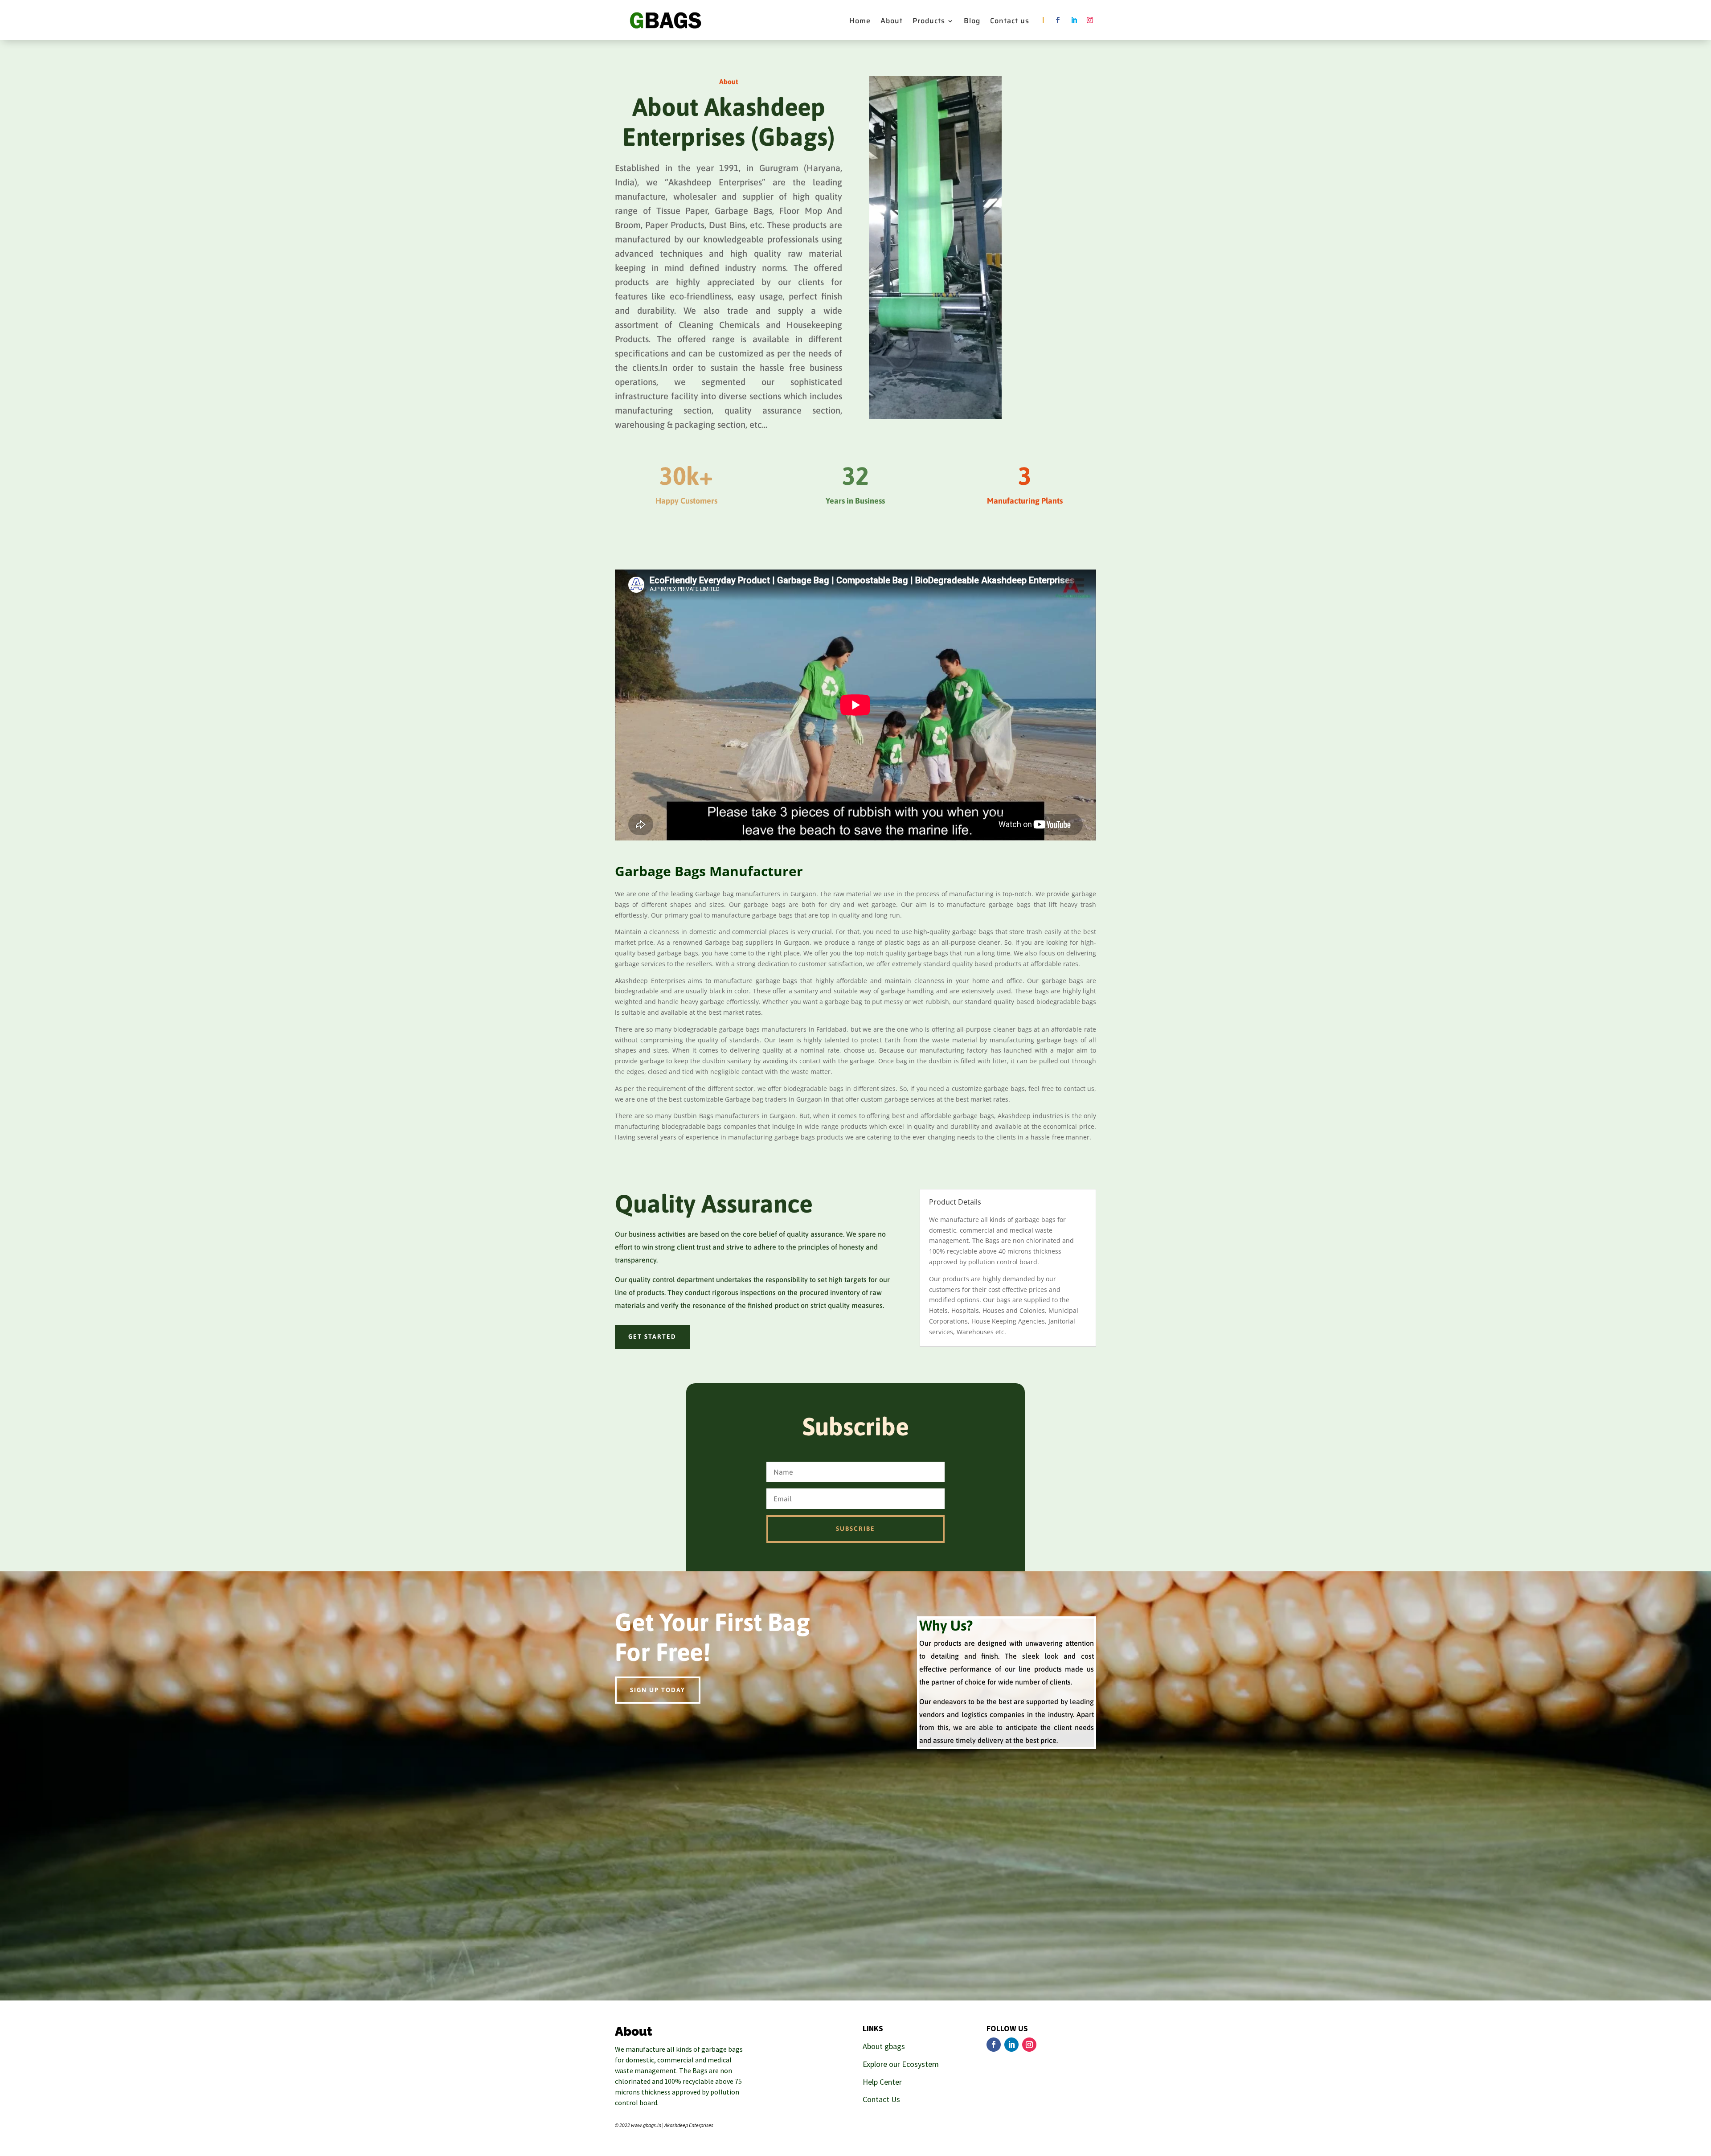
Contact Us (881, 2099)
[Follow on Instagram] (1090, 20)
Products (929, 22)
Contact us (1010, 22)
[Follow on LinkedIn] (1074, 20)
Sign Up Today (658, 1690)
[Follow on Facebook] (1058, 20)
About (892, 22)
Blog (972, 22)
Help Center (882, 2082)
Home (860, 22)
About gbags (884, 2046)
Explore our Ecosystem (901, 2064)
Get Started (652, 1336)
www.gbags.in (646, 2125)
